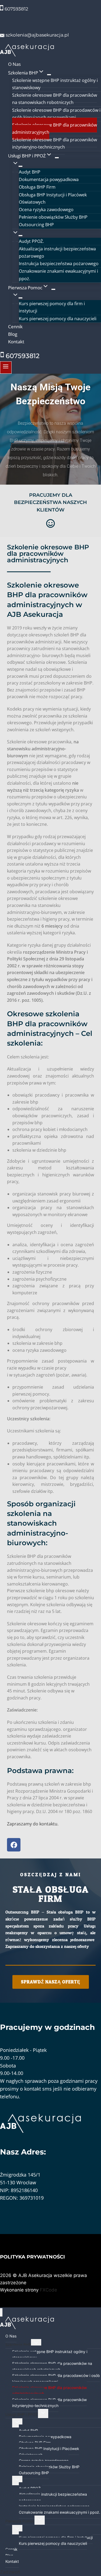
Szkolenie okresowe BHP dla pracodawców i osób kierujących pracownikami (56, 114)
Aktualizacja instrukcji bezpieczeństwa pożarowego (57, 252)
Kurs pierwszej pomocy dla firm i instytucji (52, 307)
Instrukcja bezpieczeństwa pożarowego (59, 264)
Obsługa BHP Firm (37, 187)
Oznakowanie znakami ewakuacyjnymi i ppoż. (58, 275)
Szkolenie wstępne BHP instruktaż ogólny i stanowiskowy (55, 84)
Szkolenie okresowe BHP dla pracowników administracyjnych (55, 129)
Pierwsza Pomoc (20, 2521)
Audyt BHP (30, 172)
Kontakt (16, 342)
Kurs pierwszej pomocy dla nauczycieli (58, 319)
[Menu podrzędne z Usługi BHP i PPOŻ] (57, 158)
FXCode (48, 2290)
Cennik (15, 327)
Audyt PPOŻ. (31, 241)
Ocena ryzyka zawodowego (46, 210)
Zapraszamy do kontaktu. (33, 1824)
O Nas (14, 64)
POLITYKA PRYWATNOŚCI (32, 2257)
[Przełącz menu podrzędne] (36, 2344)
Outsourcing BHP (36, 225)
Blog (13, 334)
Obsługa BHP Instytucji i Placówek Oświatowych (53, 198)
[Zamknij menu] (1, 2312)
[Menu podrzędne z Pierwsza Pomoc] (53, 289)
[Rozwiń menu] (6, 368)
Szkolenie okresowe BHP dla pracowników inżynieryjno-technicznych (55, 143)
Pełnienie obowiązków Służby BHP (53, 217)
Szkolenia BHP (18, 2345)
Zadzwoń (10, 2572)
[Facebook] (14, 1845)
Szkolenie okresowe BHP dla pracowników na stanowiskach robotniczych (55, 99)
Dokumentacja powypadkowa (49, 179)
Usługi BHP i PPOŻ (22, 2414)
